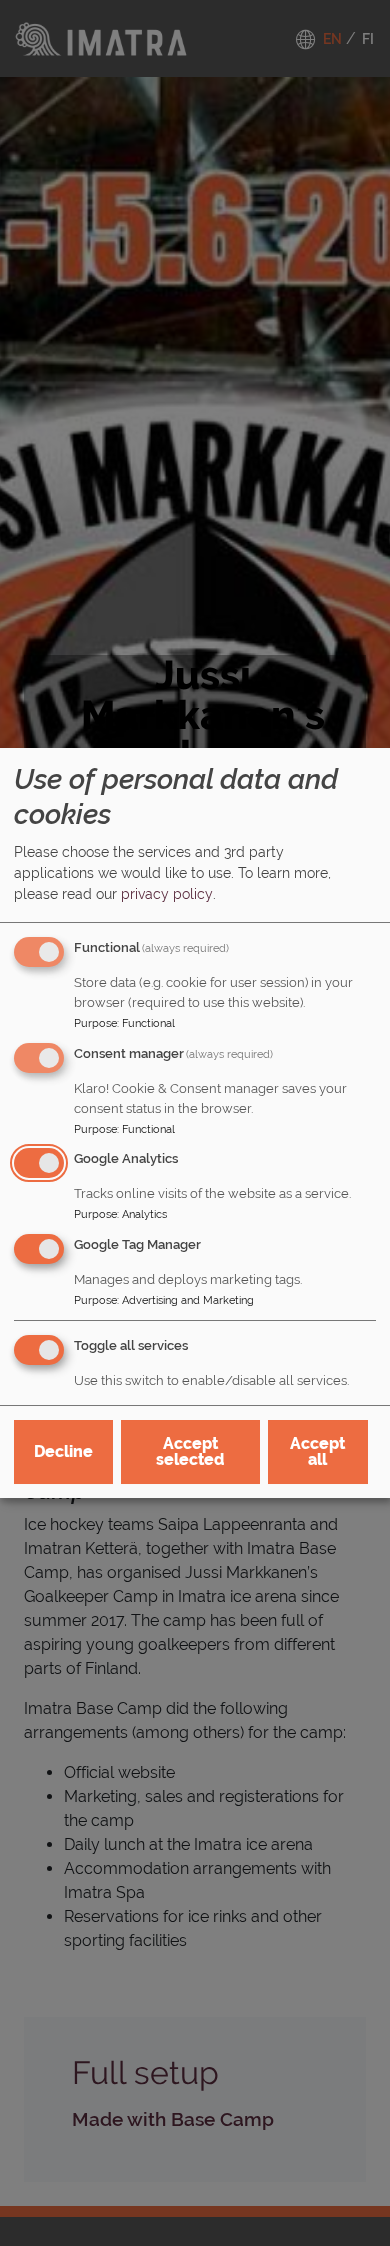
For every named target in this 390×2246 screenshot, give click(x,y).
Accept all (317, 1451)
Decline (63, 1451)
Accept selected (190, 1451)
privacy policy (167, 894)
